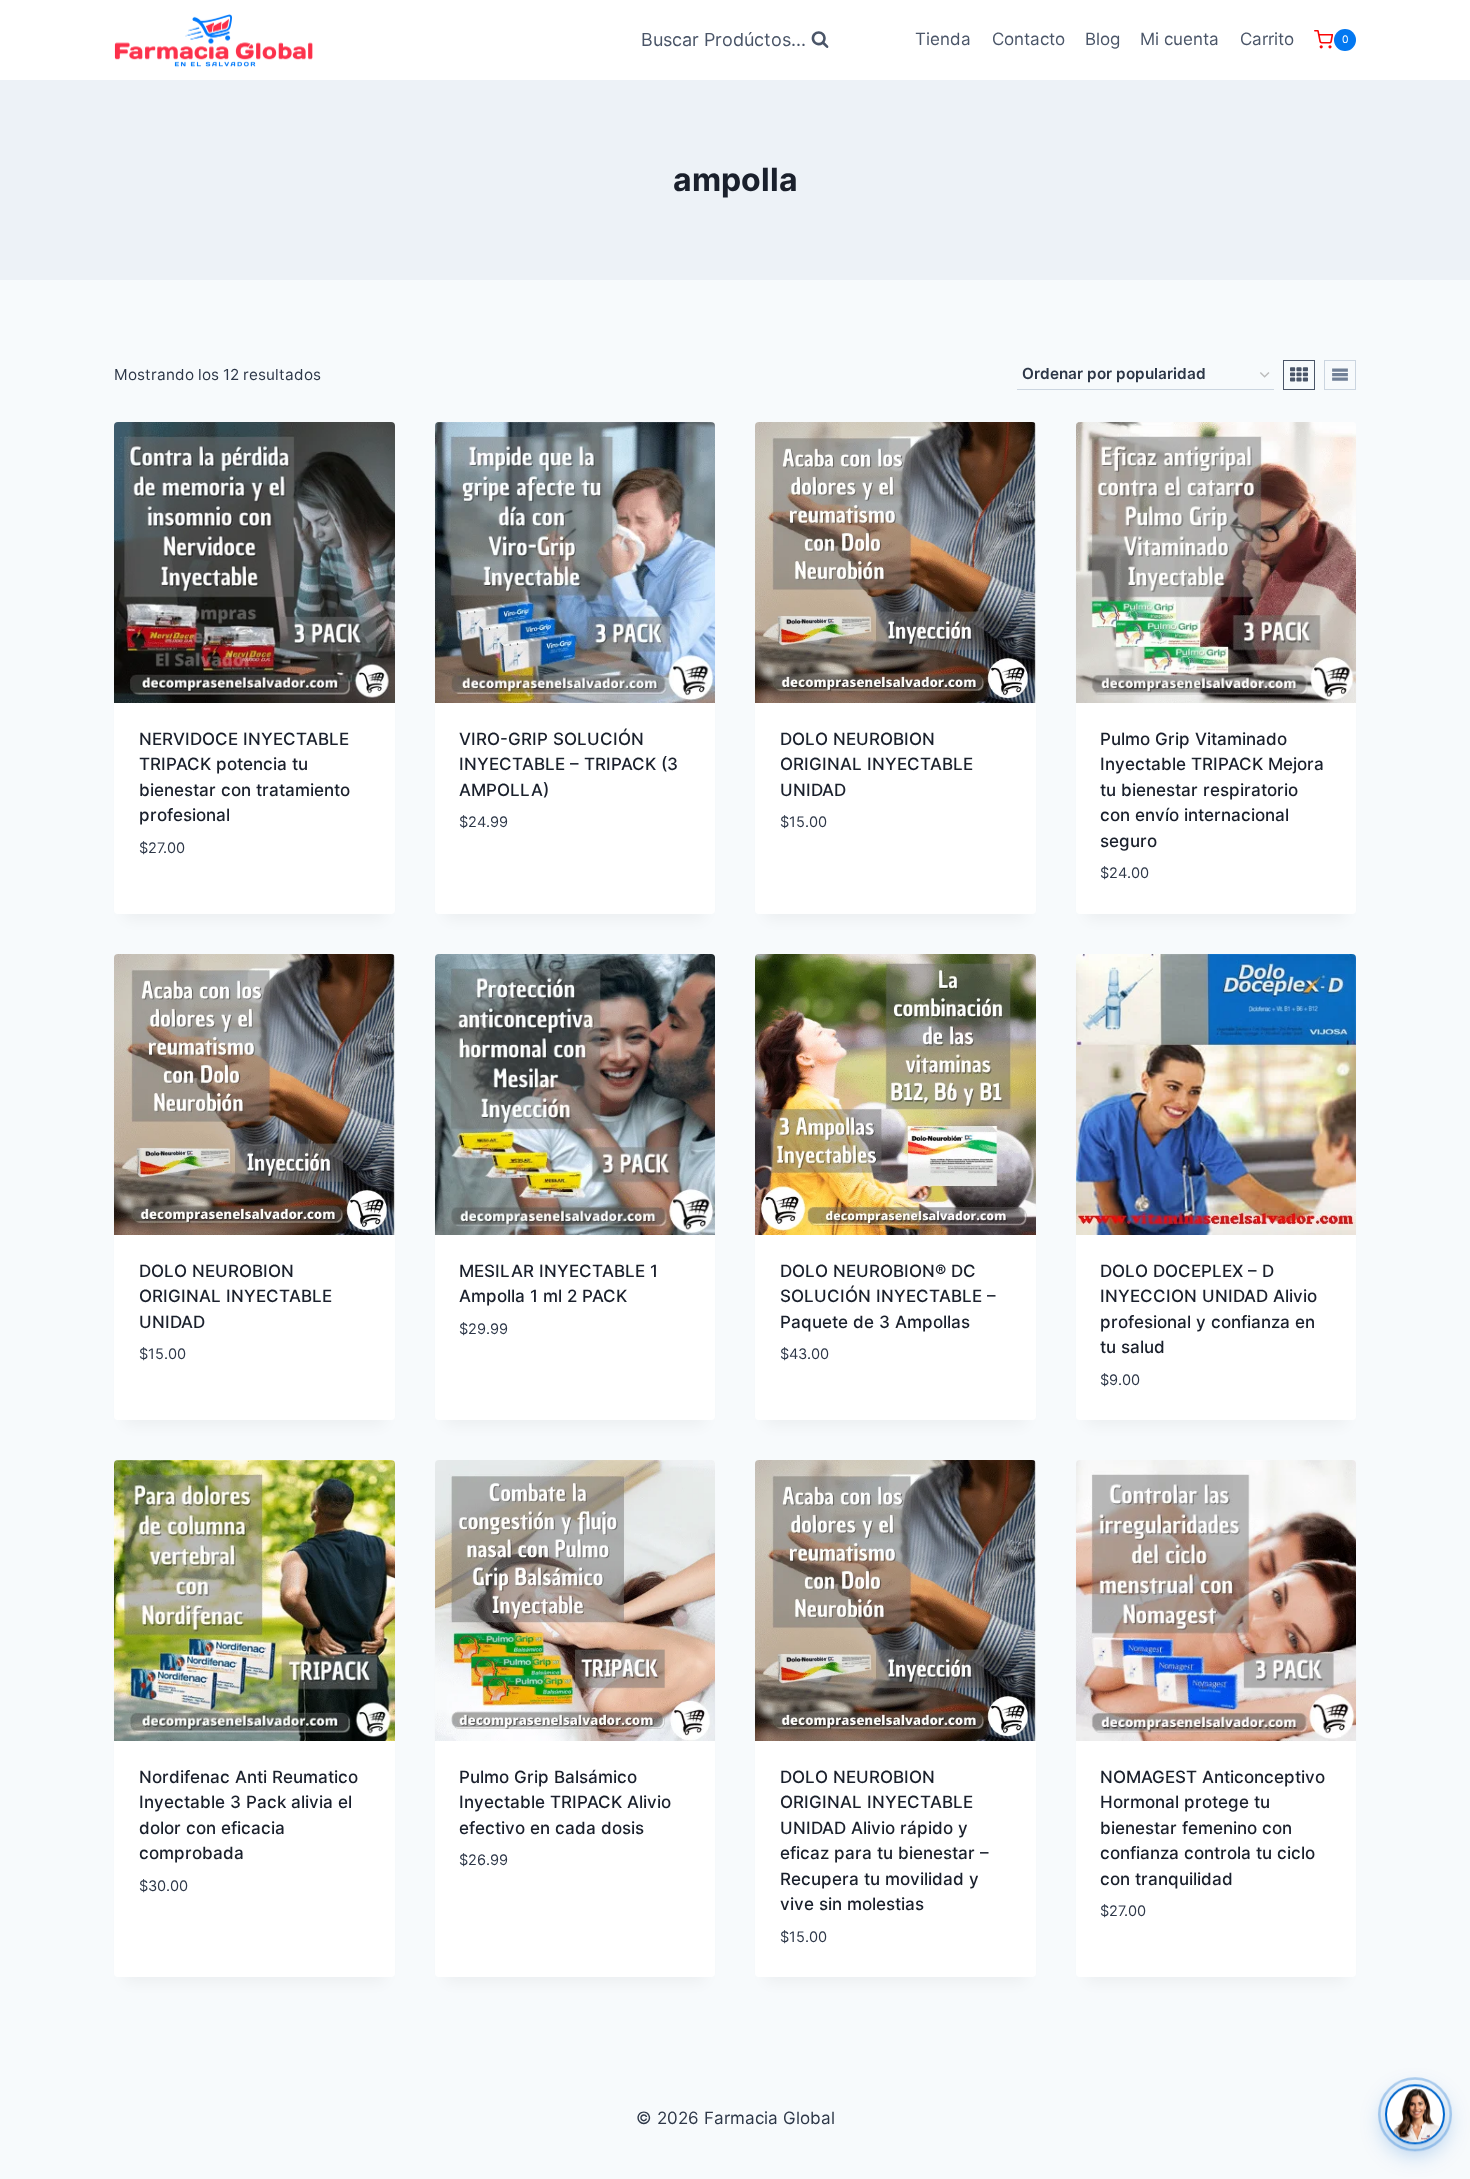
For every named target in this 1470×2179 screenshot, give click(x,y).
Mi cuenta (1179, 39)
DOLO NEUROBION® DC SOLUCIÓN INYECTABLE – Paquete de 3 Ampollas (888, 1296)
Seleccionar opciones (232, 907)
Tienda (943, 39)
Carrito (1267, 39)
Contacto (1028, 39)
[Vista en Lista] (1340, 375)
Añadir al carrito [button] (534, 882)
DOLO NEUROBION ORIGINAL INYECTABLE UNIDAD (876, 764)
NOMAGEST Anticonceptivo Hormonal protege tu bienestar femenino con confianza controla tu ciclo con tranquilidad (1212, 1828)
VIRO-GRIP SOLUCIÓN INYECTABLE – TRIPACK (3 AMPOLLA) (568, 764)
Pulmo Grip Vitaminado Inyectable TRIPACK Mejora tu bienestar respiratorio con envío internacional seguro (1212, 790)
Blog (1102, 39)
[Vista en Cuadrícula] (1299, 375)
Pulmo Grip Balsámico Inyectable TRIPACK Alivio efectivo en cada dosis (565, 1802)
